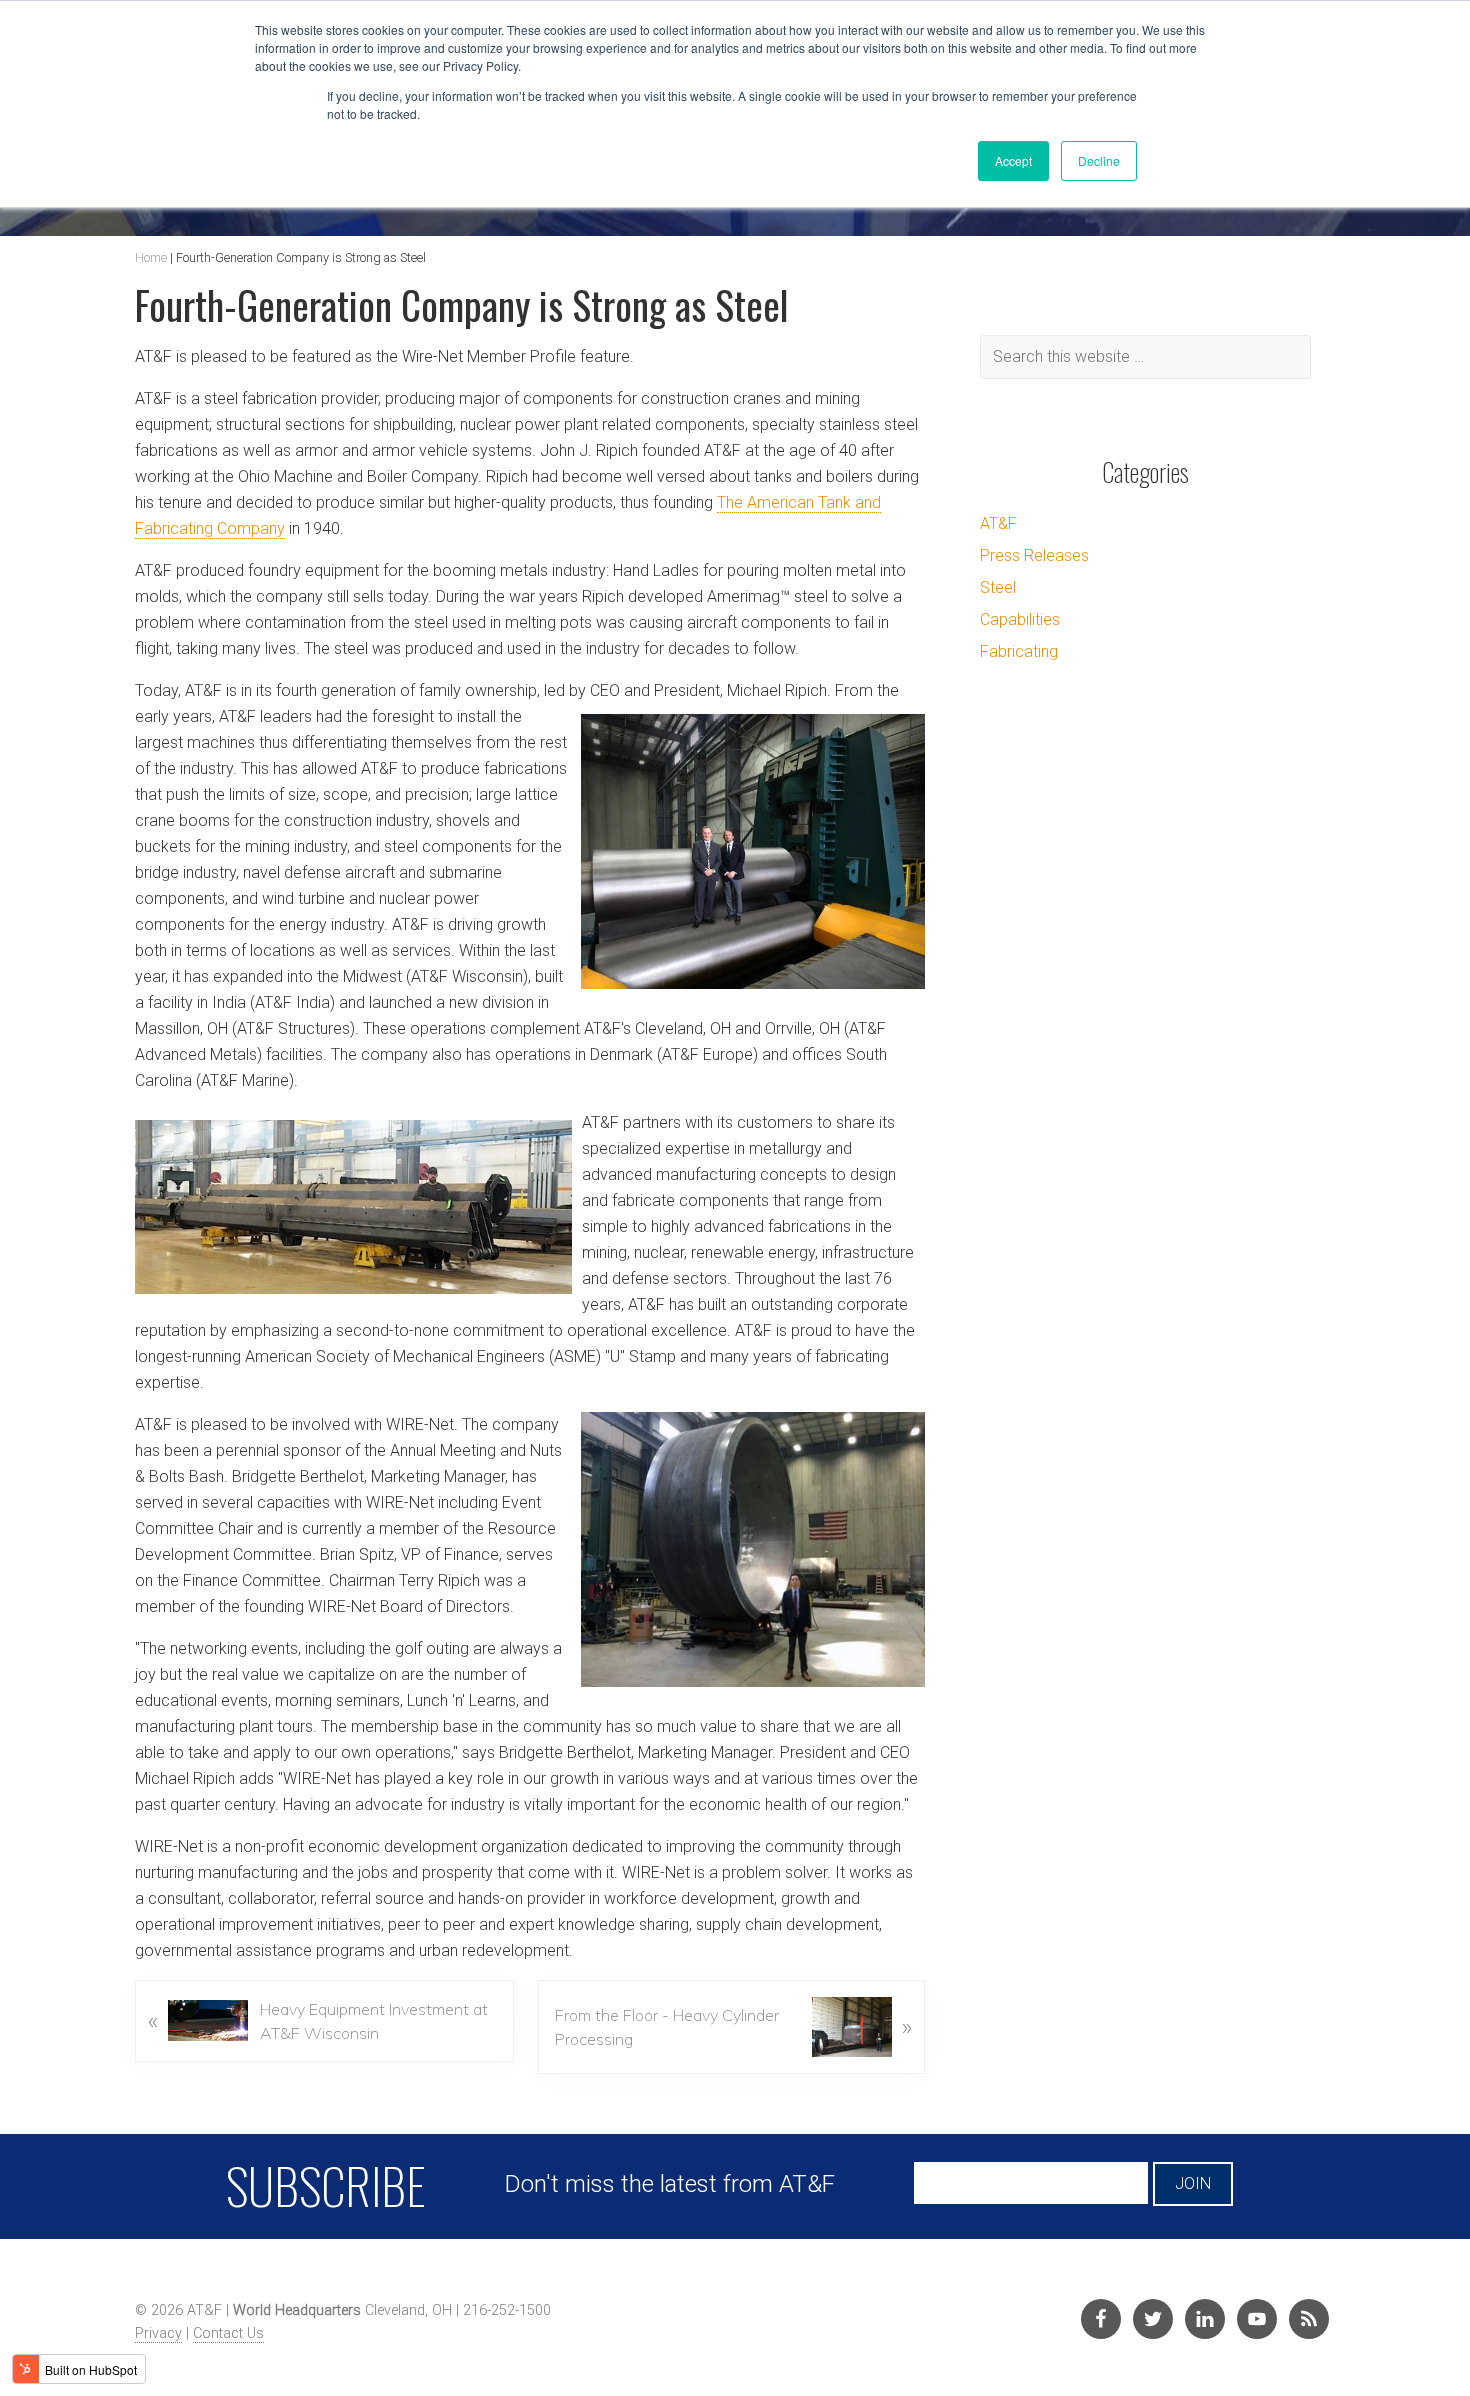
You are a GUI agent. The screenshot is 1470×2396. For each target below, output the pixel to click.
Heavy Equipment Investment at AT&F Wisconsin (318, 2021)
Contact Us (228, 2333)
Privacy (158, 2333)
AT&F (998, 523)
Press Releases (1034, 555)
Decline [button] (1099, 160)
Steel (998, 587)
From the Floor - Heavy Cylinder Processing (733, 2027)
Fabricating (1019, 651)
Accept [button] (1013, 160)
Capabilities (1020, 619)
